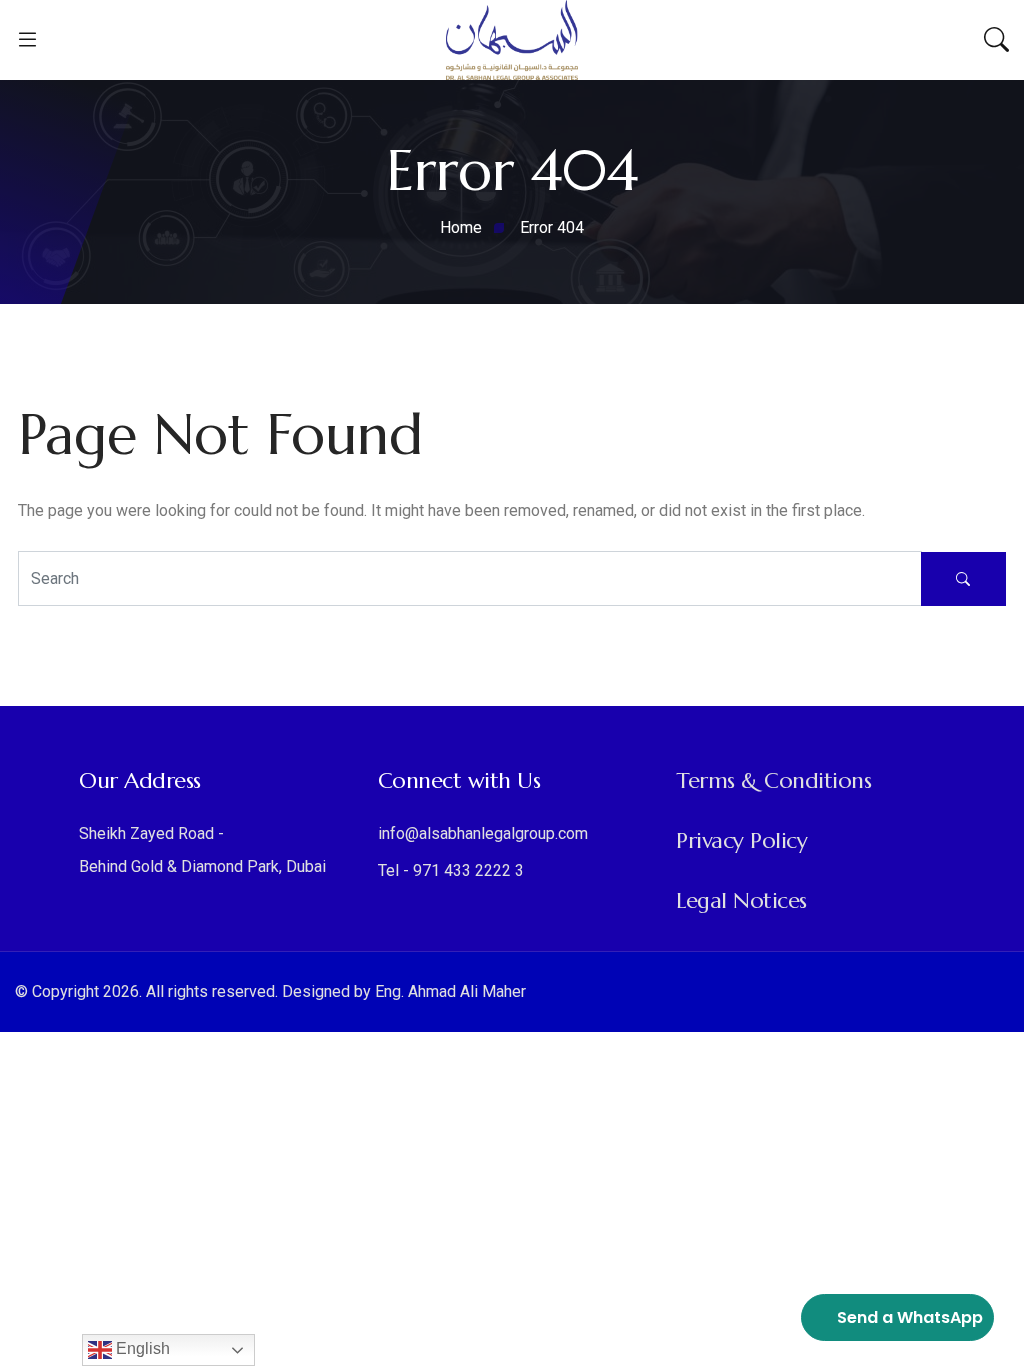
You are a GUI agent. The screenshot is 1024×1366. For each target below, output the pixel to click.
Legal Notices (741, 900)
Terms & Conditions (773, 780)
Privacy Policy (741, 840)
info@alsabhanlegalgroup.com (483, 833)
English (141, 1348)
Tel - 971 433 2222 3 (451, 870)
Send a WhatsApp (910, 1317)
